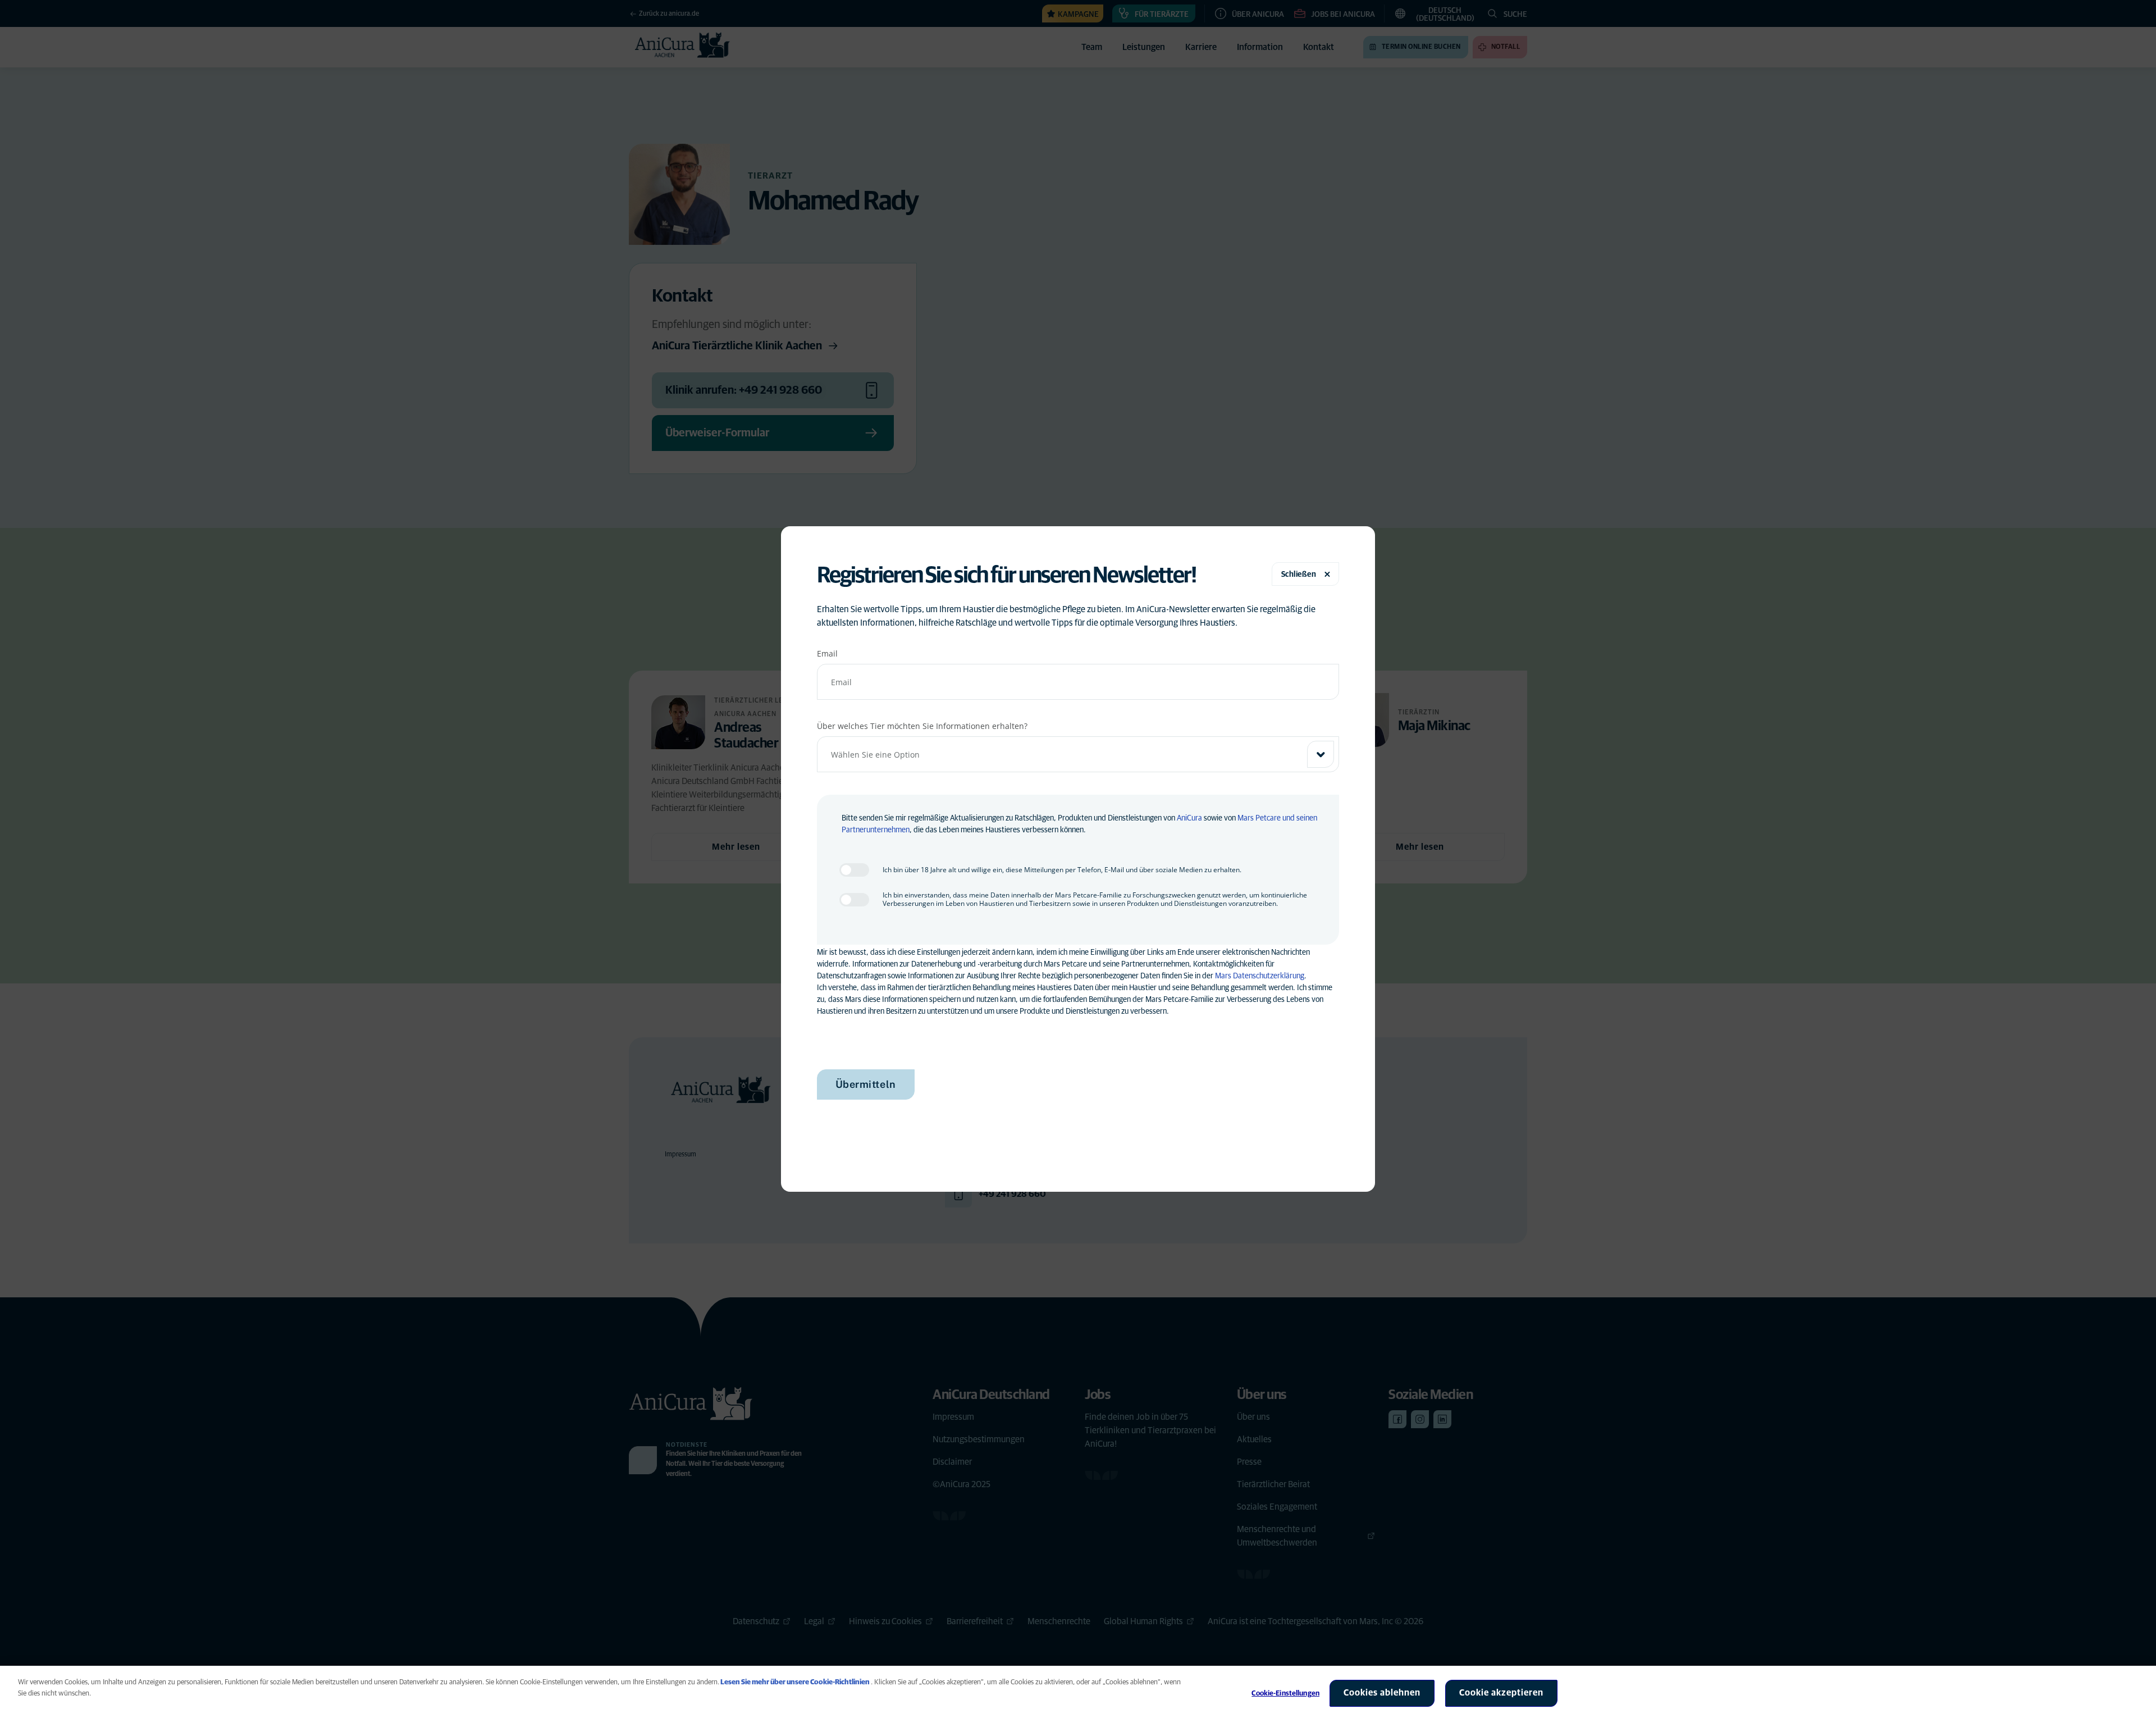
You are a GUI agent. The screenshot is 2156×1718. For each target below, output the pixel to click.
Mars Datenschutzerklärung (1260, 976)
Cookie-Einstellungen (1285, 1694)
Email (827, 653)
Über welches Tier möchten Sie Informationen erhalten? (922, 726)
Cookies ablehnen (1382, 1693)
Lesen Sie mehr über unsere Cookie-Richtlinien (795, 1682)
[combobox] (1078, 754)
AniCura (1189, 818)
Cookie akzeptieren (1501, 1693)
